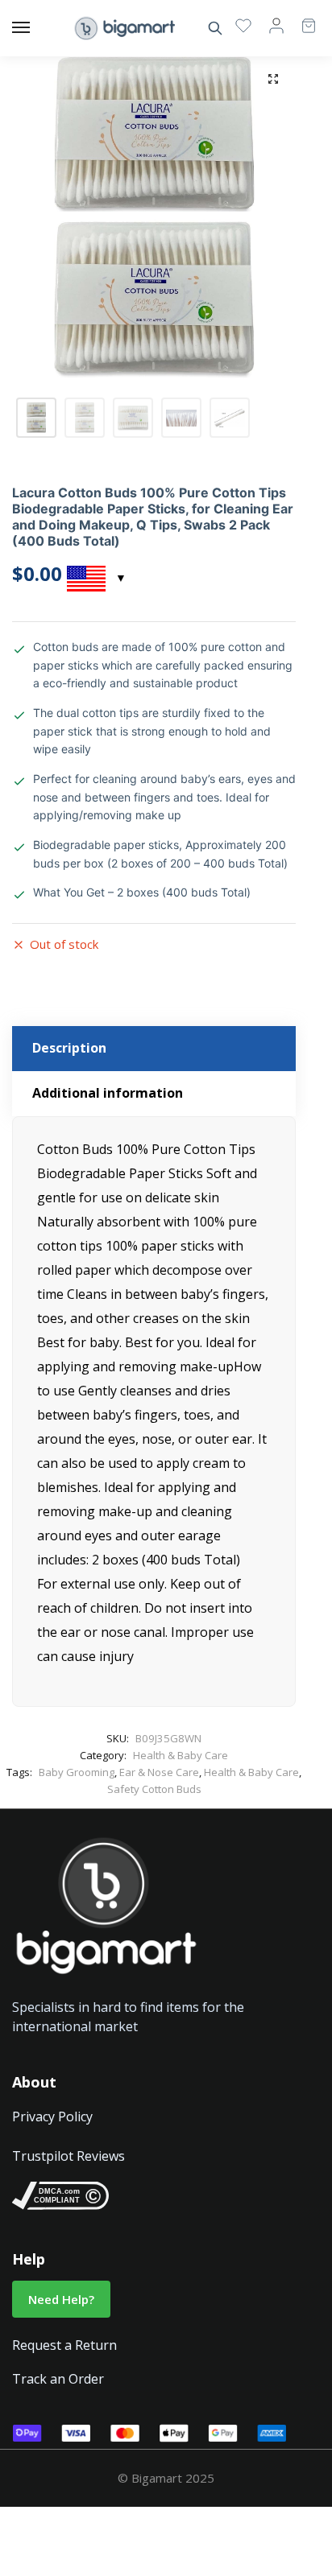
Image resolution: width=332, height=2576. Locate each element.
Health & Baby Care (181, 1755)
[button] (273, 79)
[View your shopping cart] (301, 18)
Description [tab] (69, 1048)
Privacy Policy (52, 2116)
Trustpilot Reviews (68, 2156)
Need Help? (61, 2299)
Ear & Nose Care (159, 1772)
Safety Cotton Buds (154, 1789)
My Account (276, 25)
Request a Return (64, 2345)
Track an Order (58, 2379)
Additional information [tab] (108, 1093)
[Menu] (36, 28)
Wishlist (243, 25)
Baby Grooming (77, 1772)
